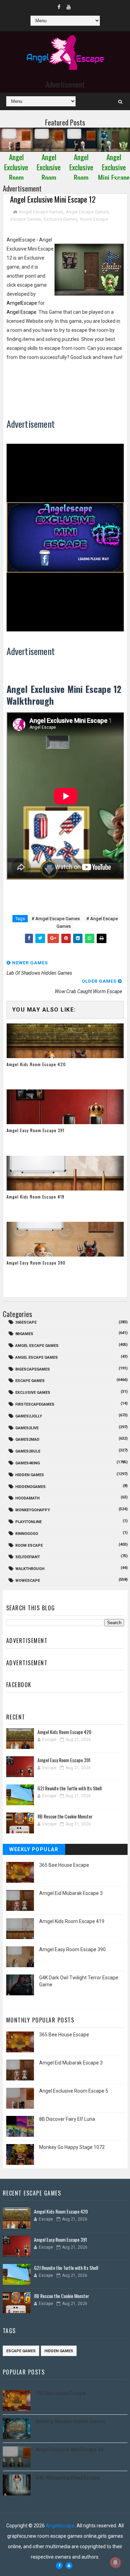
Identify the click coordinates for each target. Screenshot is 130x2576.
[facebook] (59, 7)
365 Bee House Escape (64, 1865)
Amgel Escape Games (41, 212)
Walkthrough (30, 1569)
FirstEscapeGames (35, 1404)
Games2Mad (27, 1440)
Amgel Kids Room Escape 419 (36, 1197)
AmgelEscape (22, 303)
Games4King (28, 1463)
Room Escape (94, 219)
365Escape (26, 1322)
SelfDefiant (28, 1557)
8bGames (24, 1334)
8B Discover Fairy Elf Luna (67, 2119)
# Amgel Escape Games (56, 919)
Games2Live (27, 1428)
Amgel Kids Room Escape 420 (36, 1064)
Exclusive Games (60, 219)
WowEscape (28, 1581)
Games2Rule (28, 1451)
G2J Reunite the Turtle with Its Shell (70, 1788)
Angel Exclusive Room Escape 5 (74, 2091)
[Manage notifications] (115, 2562)
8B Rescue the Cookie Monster (65, 1816)
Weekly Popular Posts (34, 1851)
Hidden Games (30, 1475)
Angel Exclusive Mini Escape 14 (70, 2450)
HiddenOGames (31, 1487)
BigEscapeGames (33, 1369)
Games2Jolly (29, 1416)
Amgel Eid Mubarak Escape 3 (71, 1893)
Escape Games (26, 219)
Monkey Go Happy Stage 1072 (72, 2147)
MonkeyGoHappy (33, 1510)
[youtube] (69, 7)
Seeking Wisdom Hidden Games (70, 2421)
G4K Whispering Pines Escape (68, 2478)
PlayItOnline (28, 1522)
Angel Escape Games (87, 212)
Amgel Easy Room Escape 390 (36, 1263)
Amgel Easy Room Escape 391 (36, 1130)
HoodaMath (27, 1498)
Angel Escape (21, 312)
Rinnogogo (27, 1534)
